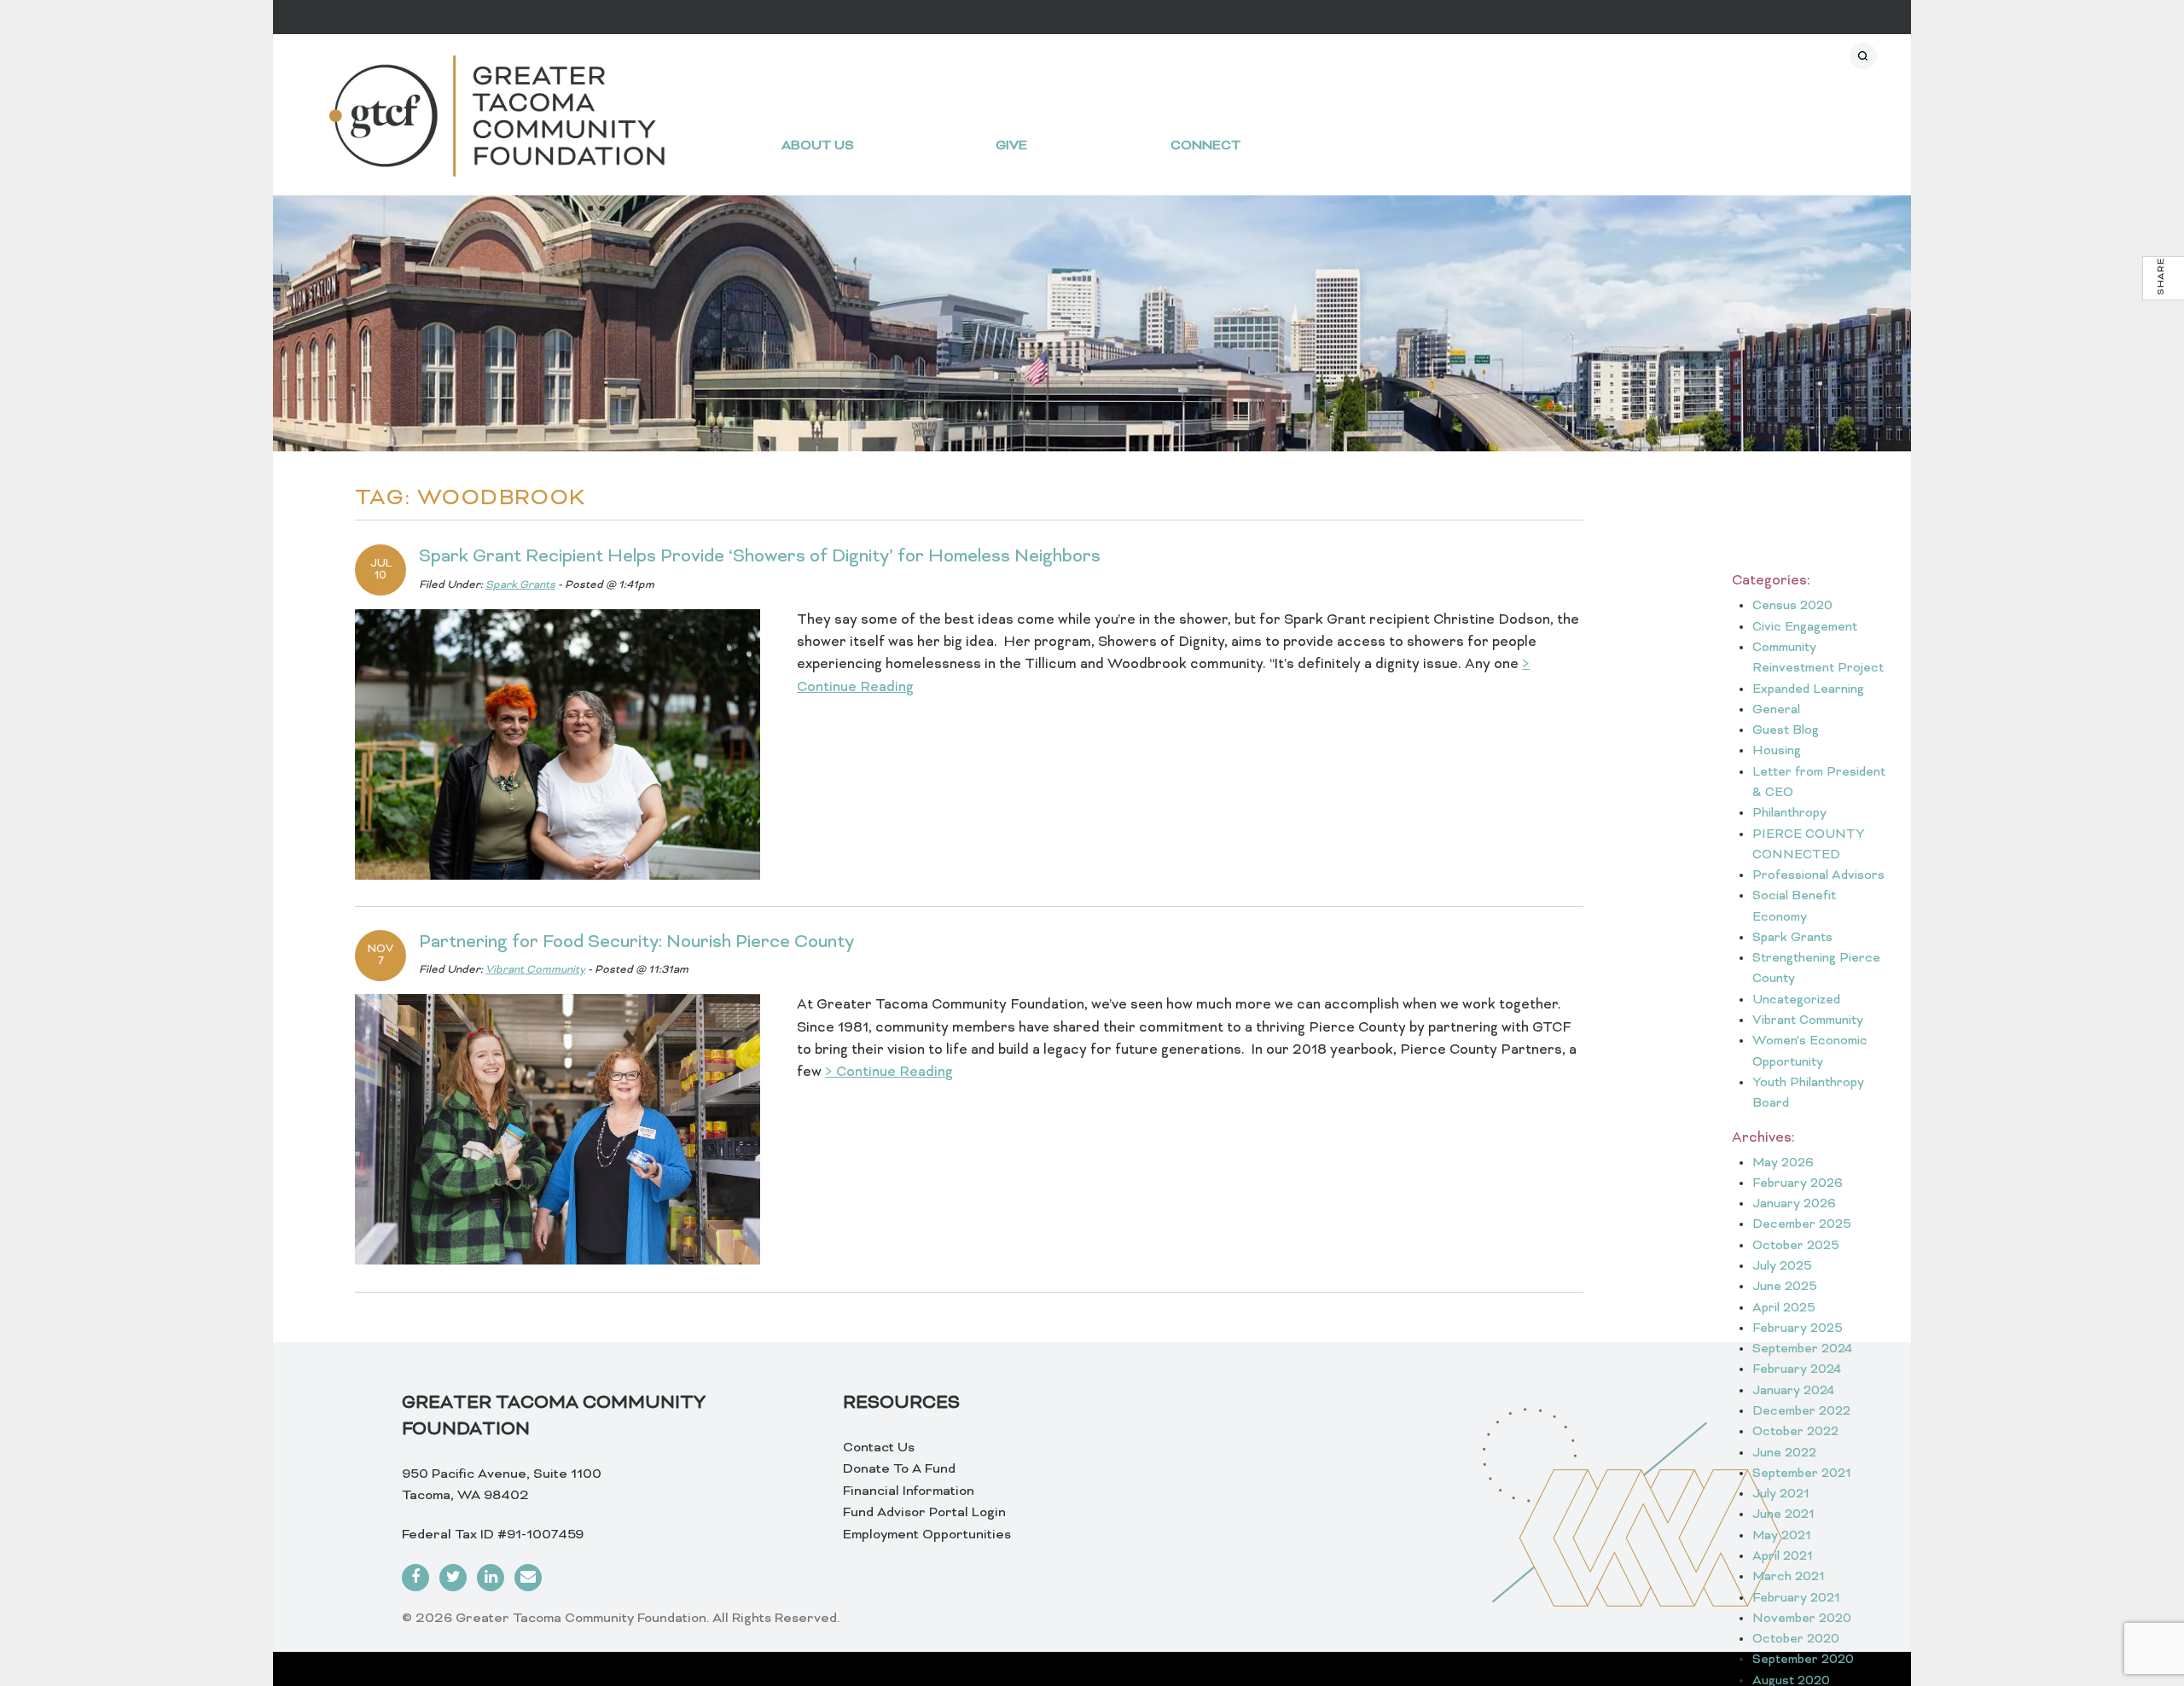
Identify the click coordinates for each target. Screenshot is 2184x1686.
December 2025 (1802, 1225)
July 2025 (1782, 1267)
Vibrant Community (535, 970)
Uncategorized (1796, 1000)
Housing (1777, 751)
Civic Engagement (1805, 628)
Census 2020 (1792, 606)
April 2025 (1784, 1308)
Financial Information (909, 1491)
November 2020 (1802, 1619)
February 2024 (1797, 1370)
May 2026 (1783, 1163)
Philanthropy (1789, 814)
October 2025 (1796, 1246)
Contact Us (879, 1448)
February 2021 (1796, 1599)
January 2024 (1793, 1391)
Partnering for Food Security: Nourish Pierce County (636, 943)
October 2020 (1796, 1639)
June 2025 (1785, 1287)
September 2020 (1803, 1660)
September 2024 (1802, 1349)
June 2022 (1784, 1453)
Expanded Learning (1808, 690)
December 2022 (1801, 1412)
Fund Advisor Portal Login (924, 1513)
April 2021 (1783, 1557)
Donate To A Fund (899, 1469)
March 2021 (1789, 1577)
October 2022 (1795, 1432)
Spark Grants (520, 585)
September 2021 (1802, 1474)
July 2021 (1781, 1494)
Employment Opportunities (927, 1535)
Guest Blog (1786, 731)
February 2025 (1798, 1329)
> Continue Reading (889, 1073)
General (1776, 710)
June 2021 (1783, 1515)
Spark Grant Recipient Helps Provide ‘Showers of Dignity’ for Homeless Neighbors (760, 557)
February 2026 (1798, 1184)
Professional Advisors (1818, 876)
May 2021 (1782, 1536)
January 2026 (1794, 1204)
